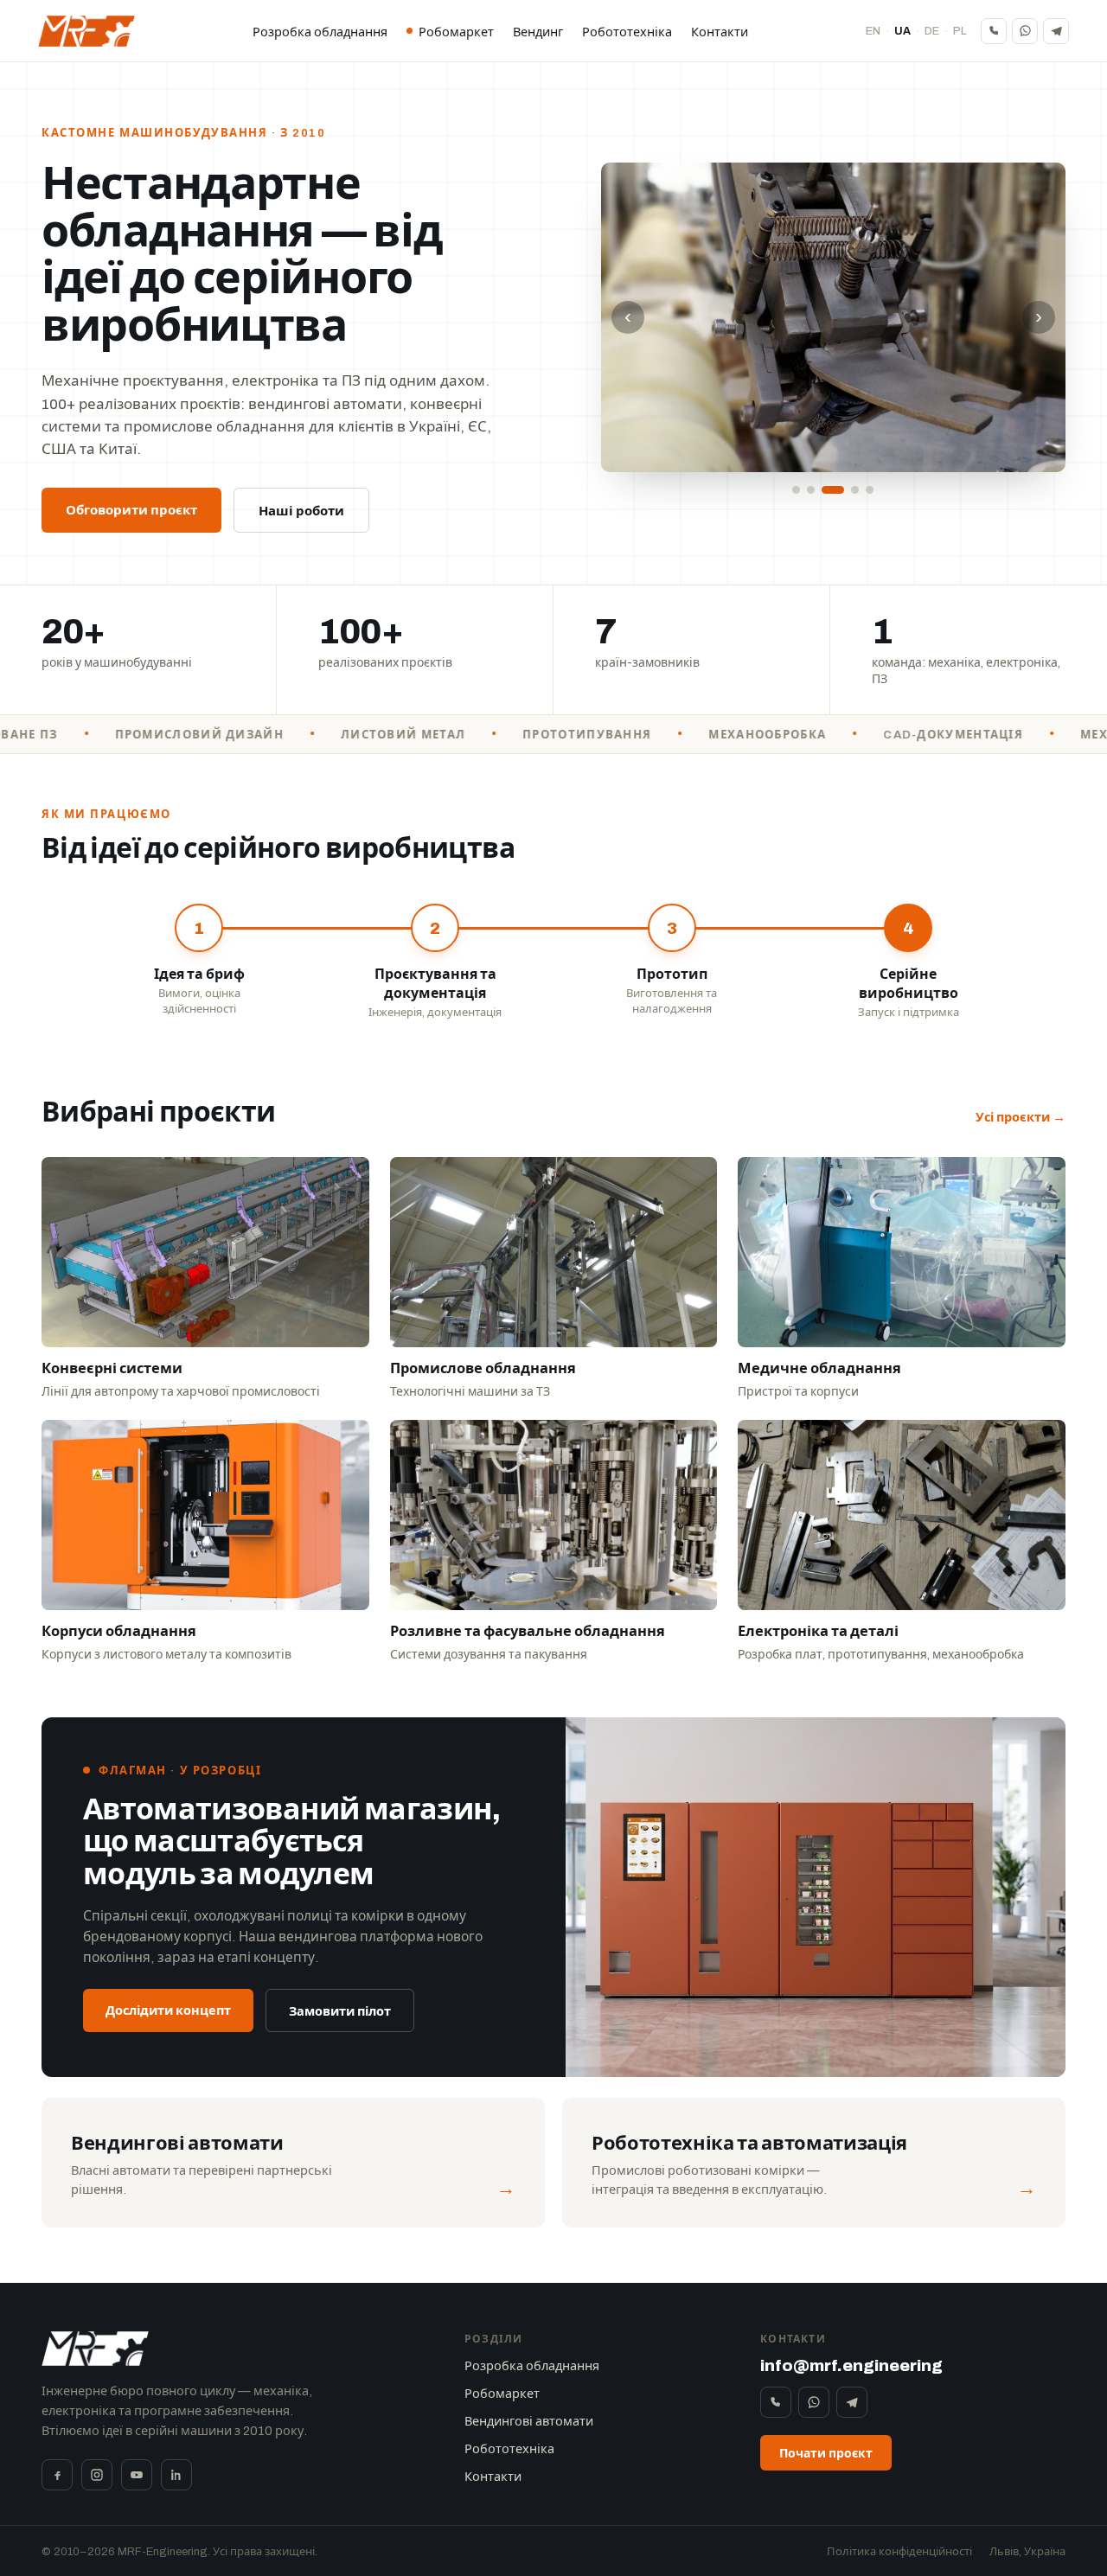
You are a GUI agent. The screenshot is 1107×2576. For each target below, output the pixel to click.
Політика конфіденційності (899, 2552)
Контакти (720, 32)
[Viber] (994, 31)
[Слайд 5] (870, 490)
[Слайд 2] (811, 490)
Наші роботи (301, 511)
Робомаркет (456, 32)
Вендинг (538, 32)
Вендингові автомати (529, 2421)
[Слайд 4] (855, 490)
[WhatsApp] (1025, 31)
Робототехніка (627, 32)
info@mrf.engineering (851, 2365)
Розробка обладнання (320, 32)
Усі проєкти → (1021, 1117)
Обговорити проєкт (131, 510)
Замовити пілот (340, 2011)
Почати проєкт (826, 2454)
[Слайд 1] (796, 490)
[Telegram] (1056, 31)
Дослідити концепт (168, 2010)
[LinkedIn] (176, 2475)
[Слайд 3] (833, 490)
